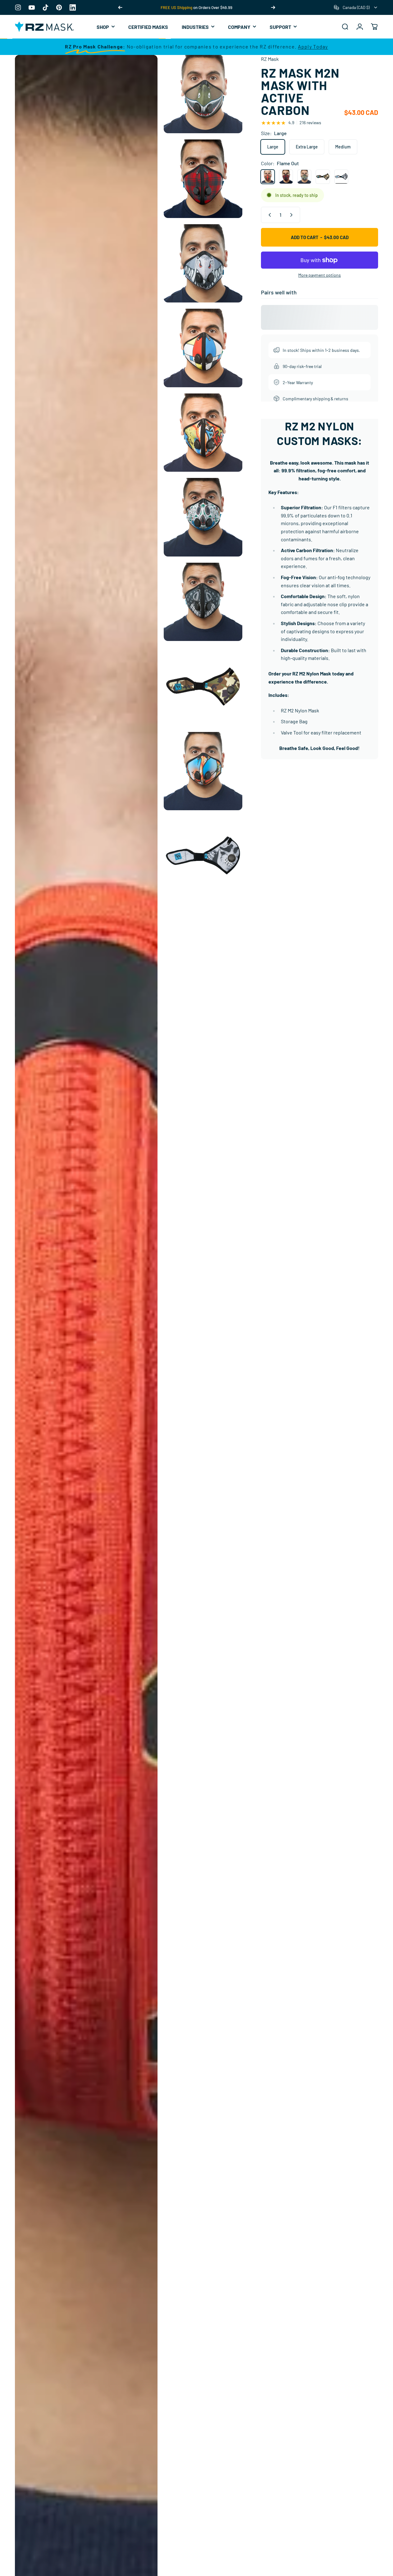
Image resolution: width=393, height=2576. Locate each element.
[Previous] (120, 7)
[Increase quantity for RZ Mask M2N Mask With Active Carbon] (293, 215)
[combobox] (356, 7)
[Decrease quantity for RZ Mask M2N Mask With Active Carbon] (268, 215)
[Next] (273, 7)
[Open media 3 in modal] (203, 179)
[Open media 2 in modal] (203, 94)
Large (273, 147)
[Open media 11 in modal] (203, 856)
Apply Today (313, 46)
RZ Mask (270, 59)
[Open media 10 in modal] (203, 771)
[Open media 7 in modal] (203, 517)
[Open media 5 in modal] (203, 348)
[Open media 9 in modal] (203, 686)
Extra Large (307, 147)
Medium (343, 147)
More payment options (320, 275)
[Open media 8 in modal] (203, 602)
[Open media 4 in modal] (203, 264)
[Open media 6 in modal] (203, 433)
